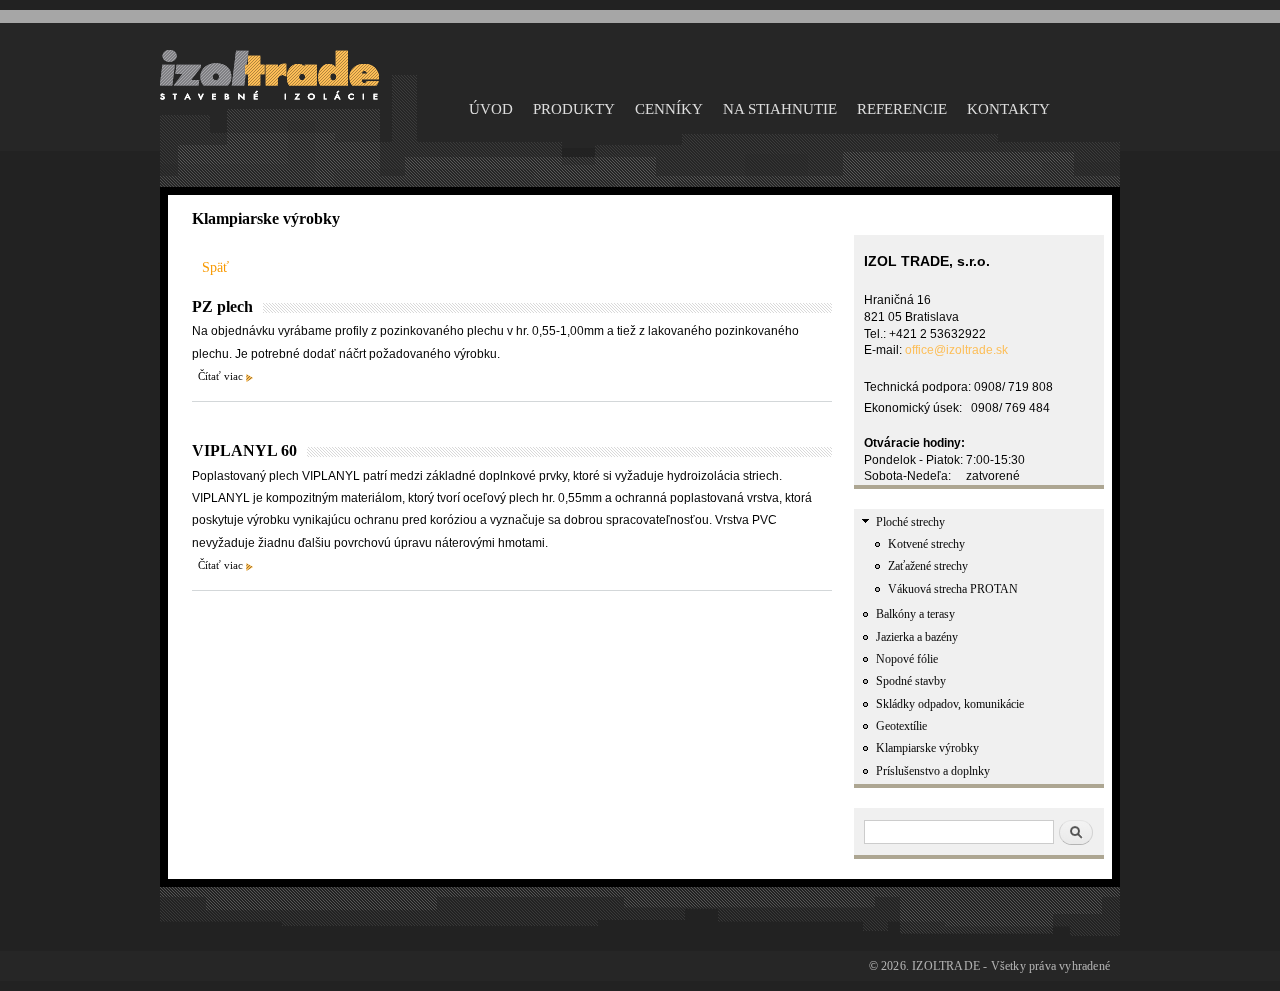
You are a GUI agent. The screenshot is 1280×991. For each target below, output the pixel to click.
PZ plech (222, 306)
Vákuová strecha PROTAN (953, 589)
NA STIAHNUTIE (780, 109)
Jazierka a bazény (917, 637)
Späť (215, 267)
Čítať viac (220, 376)
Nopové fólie (907, 659)
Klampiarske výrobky (927, 748)
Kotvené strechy (926, 544)
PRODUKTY (574, 109)
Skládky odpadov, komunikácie (950, 704)
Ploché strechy (910, 522)
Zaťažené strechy (928, 566)
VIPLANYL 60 (244, 450)
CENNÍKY (669, 109)
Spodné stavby (911, 681)
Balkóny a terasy (915, 614)
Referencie (902, 109)
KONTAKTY (1008, 109)
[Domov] (269, 96)
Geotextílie (901, 726)
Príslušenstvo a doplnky (933, 771)
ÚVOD (491, 109)
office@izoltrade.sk (956, 350)
